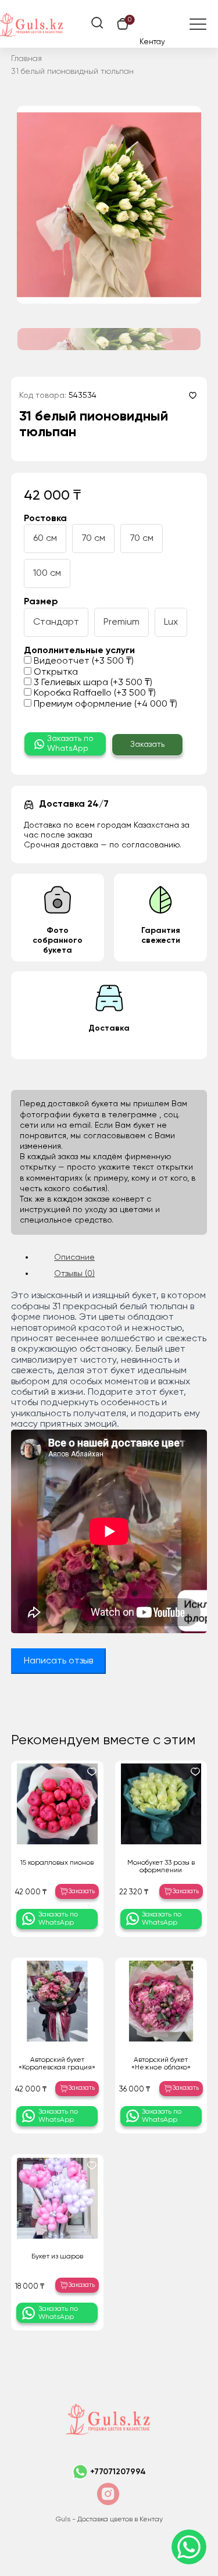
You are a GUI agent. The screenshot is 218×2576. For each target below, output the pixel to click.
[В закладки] (193, 395)
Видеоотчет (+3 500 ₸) (83, 661)
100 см (47, 573)
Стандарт (56, 622)
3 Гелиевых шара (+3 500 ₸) (92, 683)
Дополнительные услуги (79, 651)
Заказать (147, 744)
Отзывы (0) (74, 1274)
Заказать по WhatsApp (70, 744)
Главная (26, 59)
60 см (45, 539)
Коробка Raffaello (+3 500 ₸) (94, 693)
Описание (74, 1257)
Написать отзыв (58, 1661)
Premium (121, 622)
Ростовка (45, 519)
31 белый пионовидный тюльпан (72, 72)
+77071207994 (118, 2472)
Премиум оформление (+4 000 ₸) (104, 704)
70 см (93, 539)
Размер (41, 602)
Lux (171, 622)
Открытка (55, 672)
